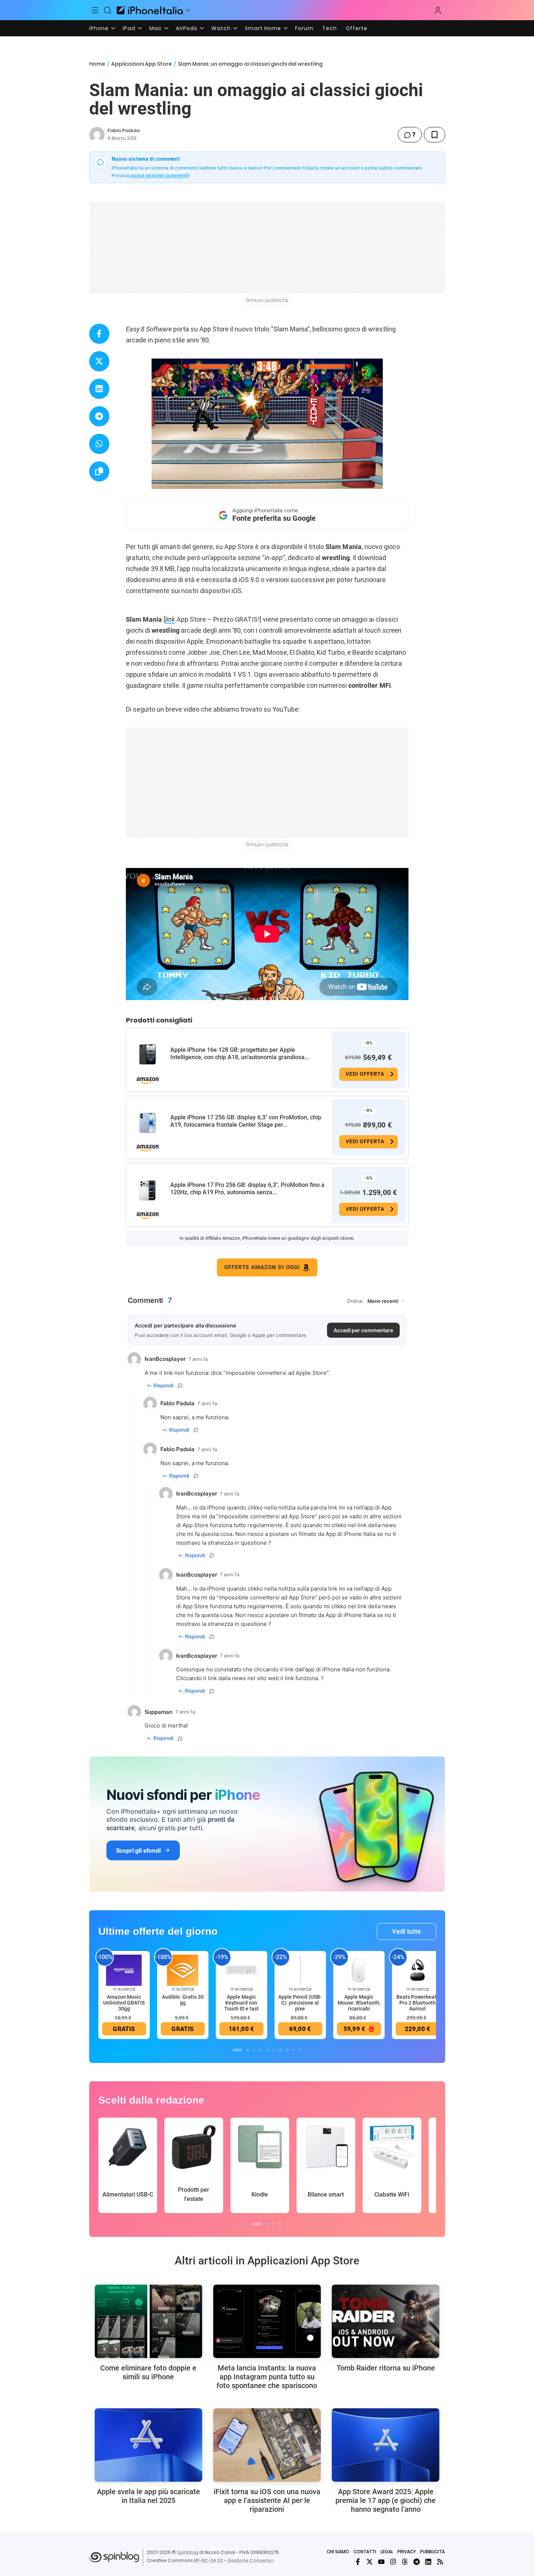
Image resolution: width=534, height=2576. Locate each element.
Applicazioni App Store (141, 64)
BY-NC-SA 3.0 (209, 2560)
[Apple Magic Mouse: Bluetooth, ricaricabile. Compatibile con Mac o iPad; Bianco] (359, 1970)
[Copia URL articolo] (99, 471)
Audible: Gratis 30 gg (183, 2000)
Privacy (407, 2552)
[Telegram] (417, 2562)
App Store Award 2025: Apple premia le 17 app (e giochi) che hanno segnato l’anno (386, 2500)
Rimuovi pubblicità (267, 300)
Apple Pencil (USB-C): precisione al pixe (300, 2003)
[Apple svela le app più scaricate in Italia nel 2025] (148, 2445)
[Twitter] (370, 2562)
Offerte (357, 28)
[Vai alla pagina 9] (294, 2050)
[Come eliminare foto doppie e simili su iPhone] (148, 2321)
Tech (330, 28)
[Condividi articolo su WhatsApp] (99, 444)
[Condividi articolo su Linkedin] (99, 389)
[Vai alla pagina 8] (287, 2050)
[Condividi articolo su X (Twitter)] (99, 361)
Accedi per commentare (363, 1330)
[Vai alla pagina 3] (254, 2050)
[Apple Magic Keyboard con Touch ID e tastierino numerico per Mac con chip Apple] (241, 1970)
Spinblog (188, 2552)
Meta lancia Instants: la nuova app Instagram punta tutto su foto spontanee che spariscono (267, 2377)
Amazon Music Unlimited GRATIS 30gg (124, 2003)
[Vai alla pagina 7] (280, 2050)
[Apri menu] (188, 10)
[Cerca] (108, 10)
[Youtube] (381, 2562)
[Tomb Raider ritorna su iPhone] (386, 2321)
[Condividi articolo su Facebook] (99, 334)
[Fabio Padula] (97, 135)
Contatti (365, 2552)
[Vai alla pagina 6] (274, 2050)
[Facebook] (358, 2562)
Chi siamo (338, 2552)
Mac (156, 28)
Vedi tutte (406, 1931)
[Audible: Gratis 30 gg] (183, 1970)
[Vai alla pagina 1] (237, 2050)
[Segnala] (180, 1385)
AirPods (187, 28)
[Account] (438, 10)
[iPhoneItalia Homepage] (150, 10)
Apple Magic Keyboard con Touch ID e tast (241, 2003)
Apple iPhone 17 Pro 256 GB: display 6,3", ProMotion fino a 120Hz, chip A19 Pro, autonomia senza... (247, 1189)
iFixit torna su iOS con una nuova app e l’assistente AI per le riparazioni (267, 2500)
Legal (387, 2552)
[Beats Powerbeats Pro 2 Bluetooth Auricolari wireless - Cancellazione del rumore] (418, 1970)
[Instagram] (393, 2562)
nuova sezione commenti (159, 175)
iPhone (99, 28)
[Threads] (405, 2562)
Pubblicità (433, 2552)
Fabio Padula (123, 130)
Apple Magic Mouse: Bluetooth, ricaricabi (359, 2003)
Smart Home (263, 28)
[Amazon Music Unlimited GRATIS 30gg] (124, 1970)
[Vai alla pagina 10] (300, 2050)
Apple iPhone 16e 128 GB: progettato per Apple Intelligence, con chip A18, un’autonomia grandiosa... (240, 1053)
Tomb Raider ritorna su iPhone (386, 2368)
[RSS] (440, 2562)
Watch (221, 28)
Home (97, 64)
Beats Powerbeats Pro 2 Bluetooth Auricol (418, 2003)
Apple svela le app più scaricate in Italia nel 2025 (148, 2496)
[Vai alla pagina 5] (267, 2050)
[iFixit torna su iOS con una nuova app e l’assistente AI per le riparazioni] (267, 2445)
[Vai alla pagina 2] (247, 2050)
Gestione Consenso (251, 2560)
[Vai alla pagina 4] (261, 2050)
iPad (129, 28)
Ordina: (355, 1301)
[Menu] (95, 10)
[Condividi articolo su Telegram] (99, 416)
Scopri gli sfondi (138, 1850)
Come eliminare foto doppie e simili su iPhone (148, 2372)
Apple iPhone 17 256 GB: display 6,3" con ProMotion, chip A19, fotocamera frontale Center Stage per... (246, 1121)
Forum (304, 28)
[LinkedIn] (428, 2562)
